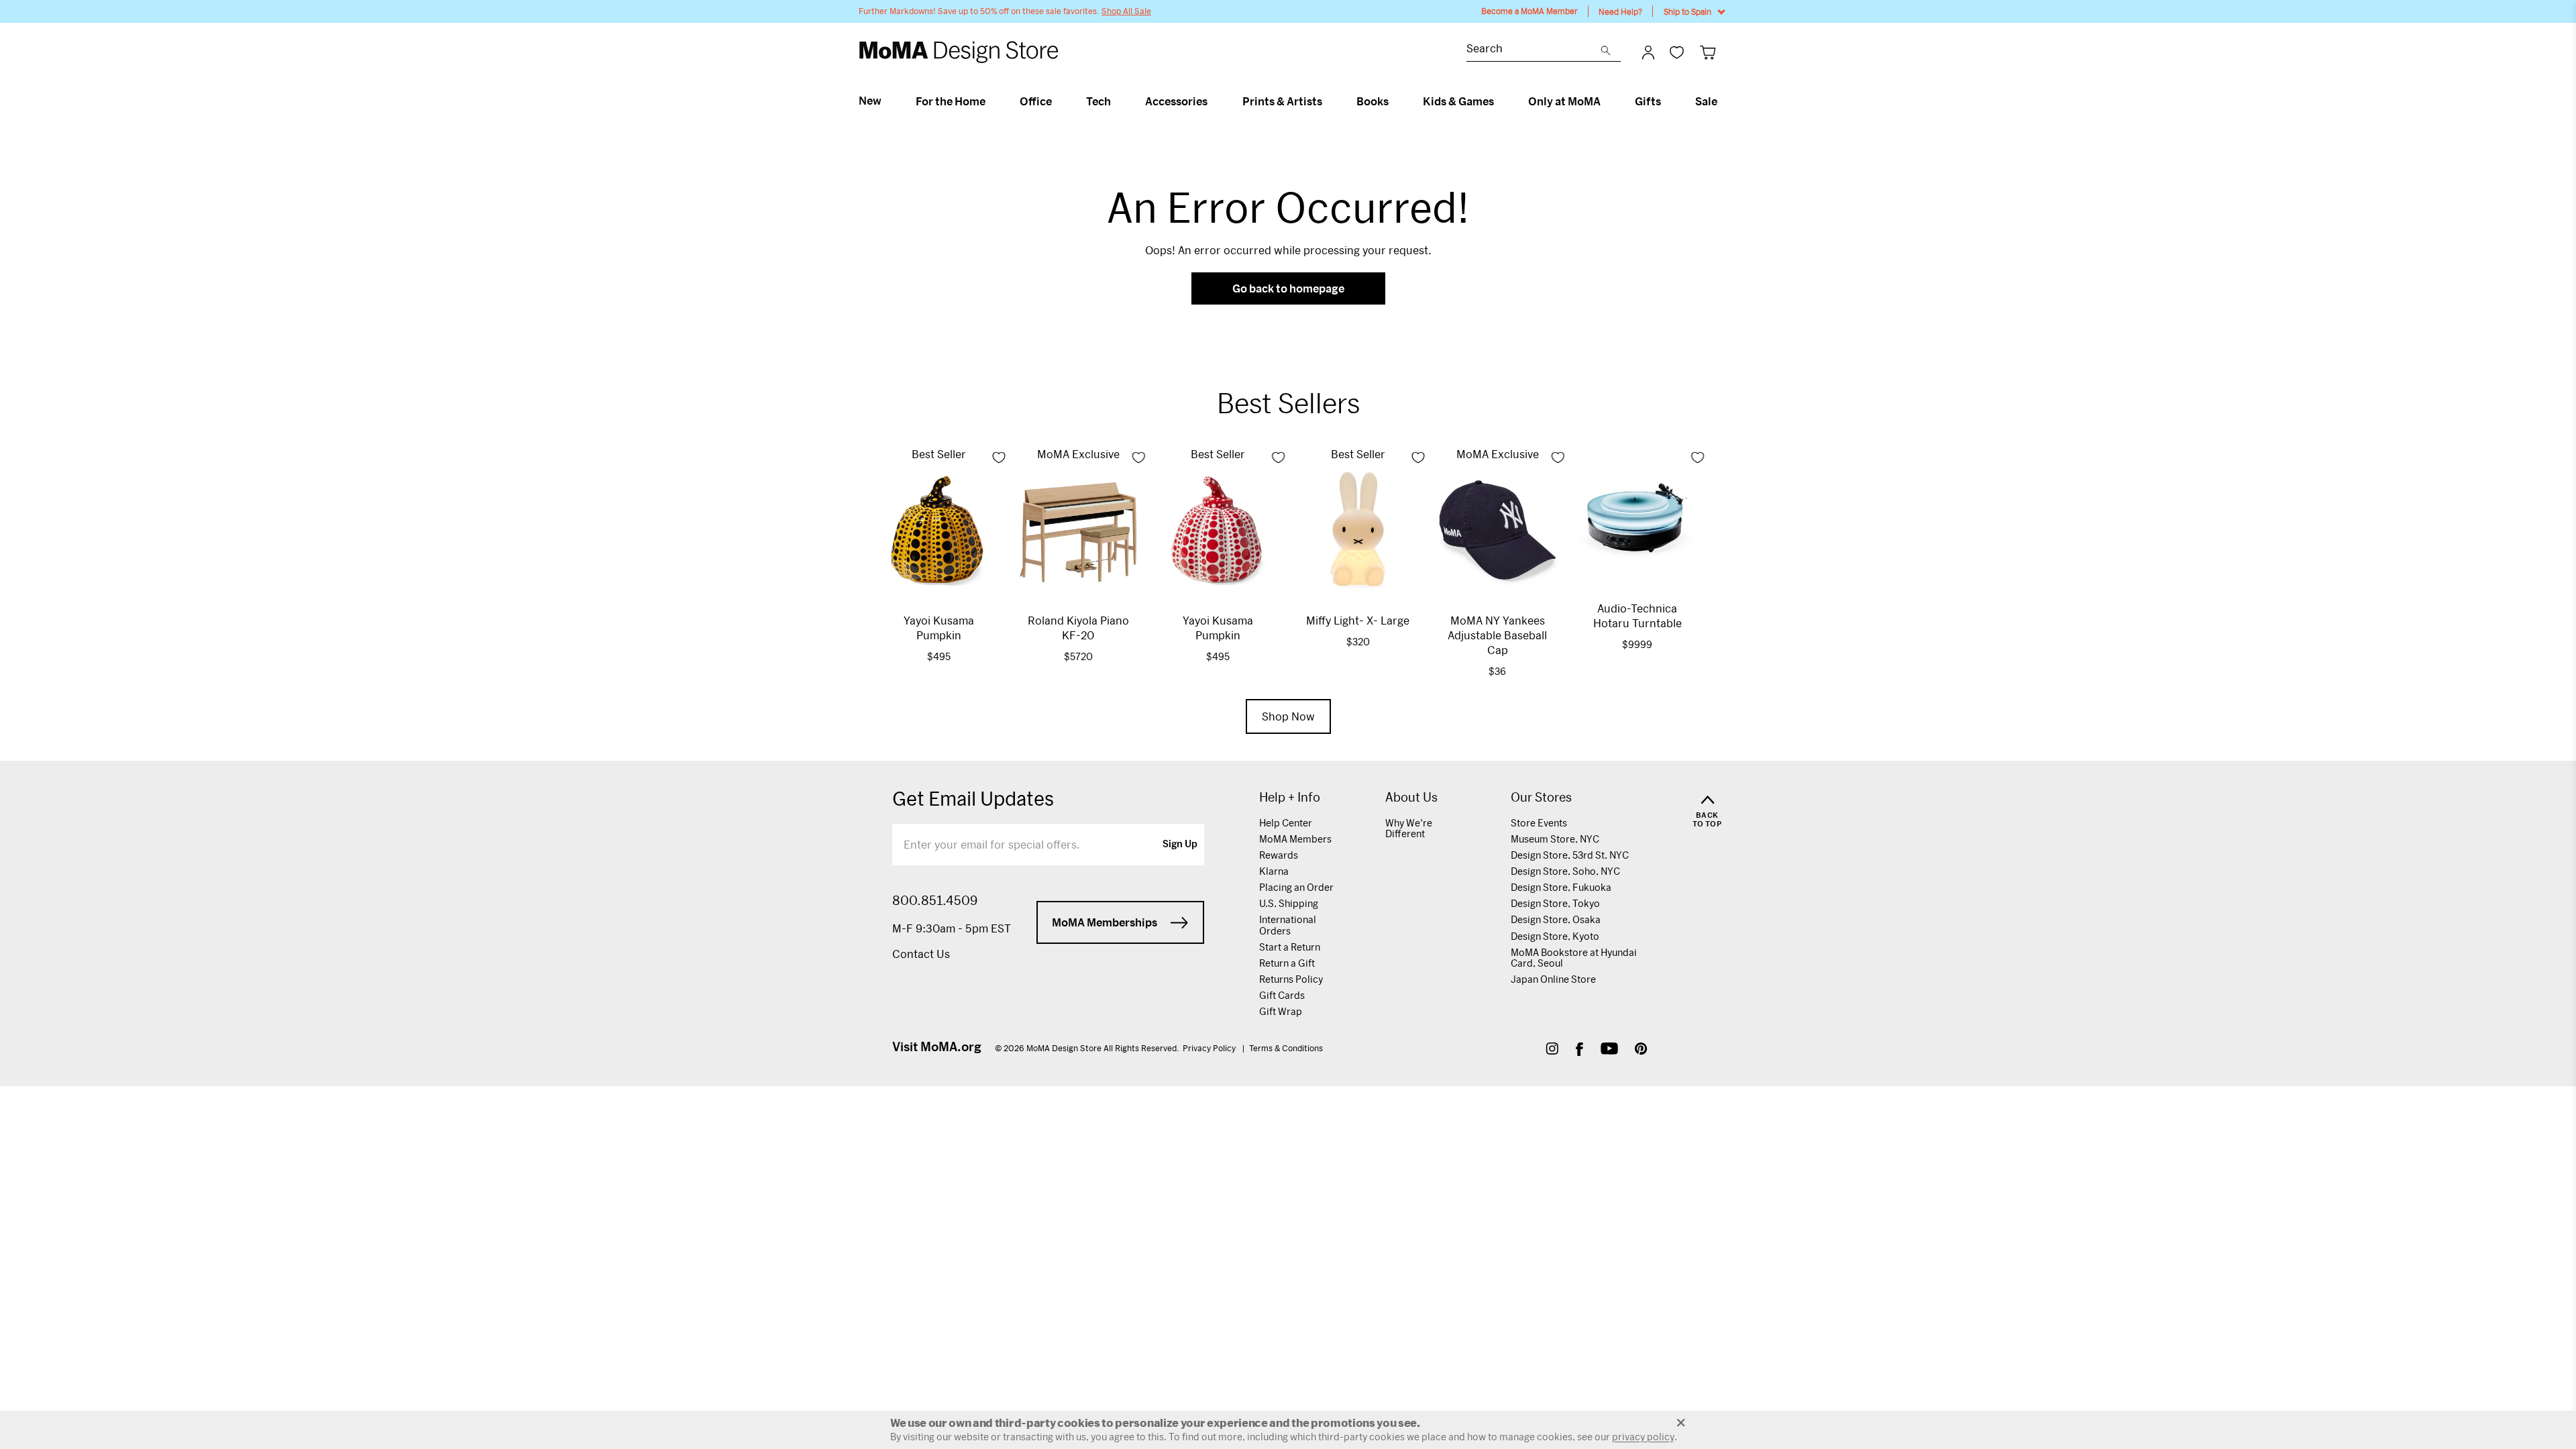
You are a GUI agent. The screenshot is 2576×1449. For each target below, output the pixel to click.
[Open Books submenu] (1394, 101)
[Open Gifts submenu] (1667, 101)
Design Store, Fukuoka (1561, 887)
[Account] (1648, 52)
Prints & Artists (1282, 101)
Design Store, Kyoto (1555, 936)
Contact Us (921, 954)
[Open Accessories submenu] (1213, 101)
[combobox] (1534, 50)
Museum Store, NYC (1555, 839)
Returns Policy (1291, 979)
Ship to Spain (1687, 11)
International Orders (1288, 925)
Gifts (1648, 101)
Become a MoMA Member (1529, 11)
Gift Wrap (1281, 1011)
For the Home (951, 101)
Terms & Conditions (1286, 1048)
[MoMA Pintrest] (1641, 1050)
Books (1373, 101)
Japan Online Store (1553, 979)
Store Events (1539, 823)
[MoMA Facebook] (1579, 1050)
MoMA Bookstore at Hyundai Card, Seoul (1574, 958)
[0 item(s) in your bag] (1708, 52)
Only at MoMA (1564, 101)
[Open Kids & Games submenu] (1500, 101)
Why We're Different (1409, 828)
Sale (1706, 101)
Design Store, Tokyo (1555, 903)
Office (1036, 101)
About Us (1411, 797)
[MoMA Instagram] (1552, 1050)
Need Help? (1620, 11)
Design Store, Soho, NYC (1565, 871)
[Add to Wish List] (999, 458)
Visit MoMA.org (937, 1046)
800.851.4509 (935, 900)
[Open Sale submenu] (1723, 101)
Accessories (1176, 101)
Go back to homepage (1288, 288)
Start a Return (1290, 947)
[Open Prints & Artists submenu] (1328, 101)
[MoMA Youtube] (1609, 1050)
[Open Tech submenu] (1117, 101)
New (870, 101)
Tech (1098, 101)
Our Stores (1541, 797)
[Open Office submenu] (1058, 101)
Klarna (1274, 871)
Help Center (1286, 823)
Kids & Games (1458, 101)
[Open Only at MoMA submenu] (1606, 101)
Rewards (1279, 855)
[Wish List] (1677, 52)
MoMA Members (1295, 839)
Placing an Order (1296, 887)
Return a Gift (1287, 963)
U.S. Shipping (1289, 903)
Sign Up (1180, 845)
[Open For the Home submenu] (991, 101)
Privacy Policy (1210, 1048)
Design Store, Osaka (1556, 919)
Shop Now (1288, 716)
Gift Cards (1282, 995)
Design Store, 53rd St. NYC (1570, 855)
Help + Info (1290, 797)
